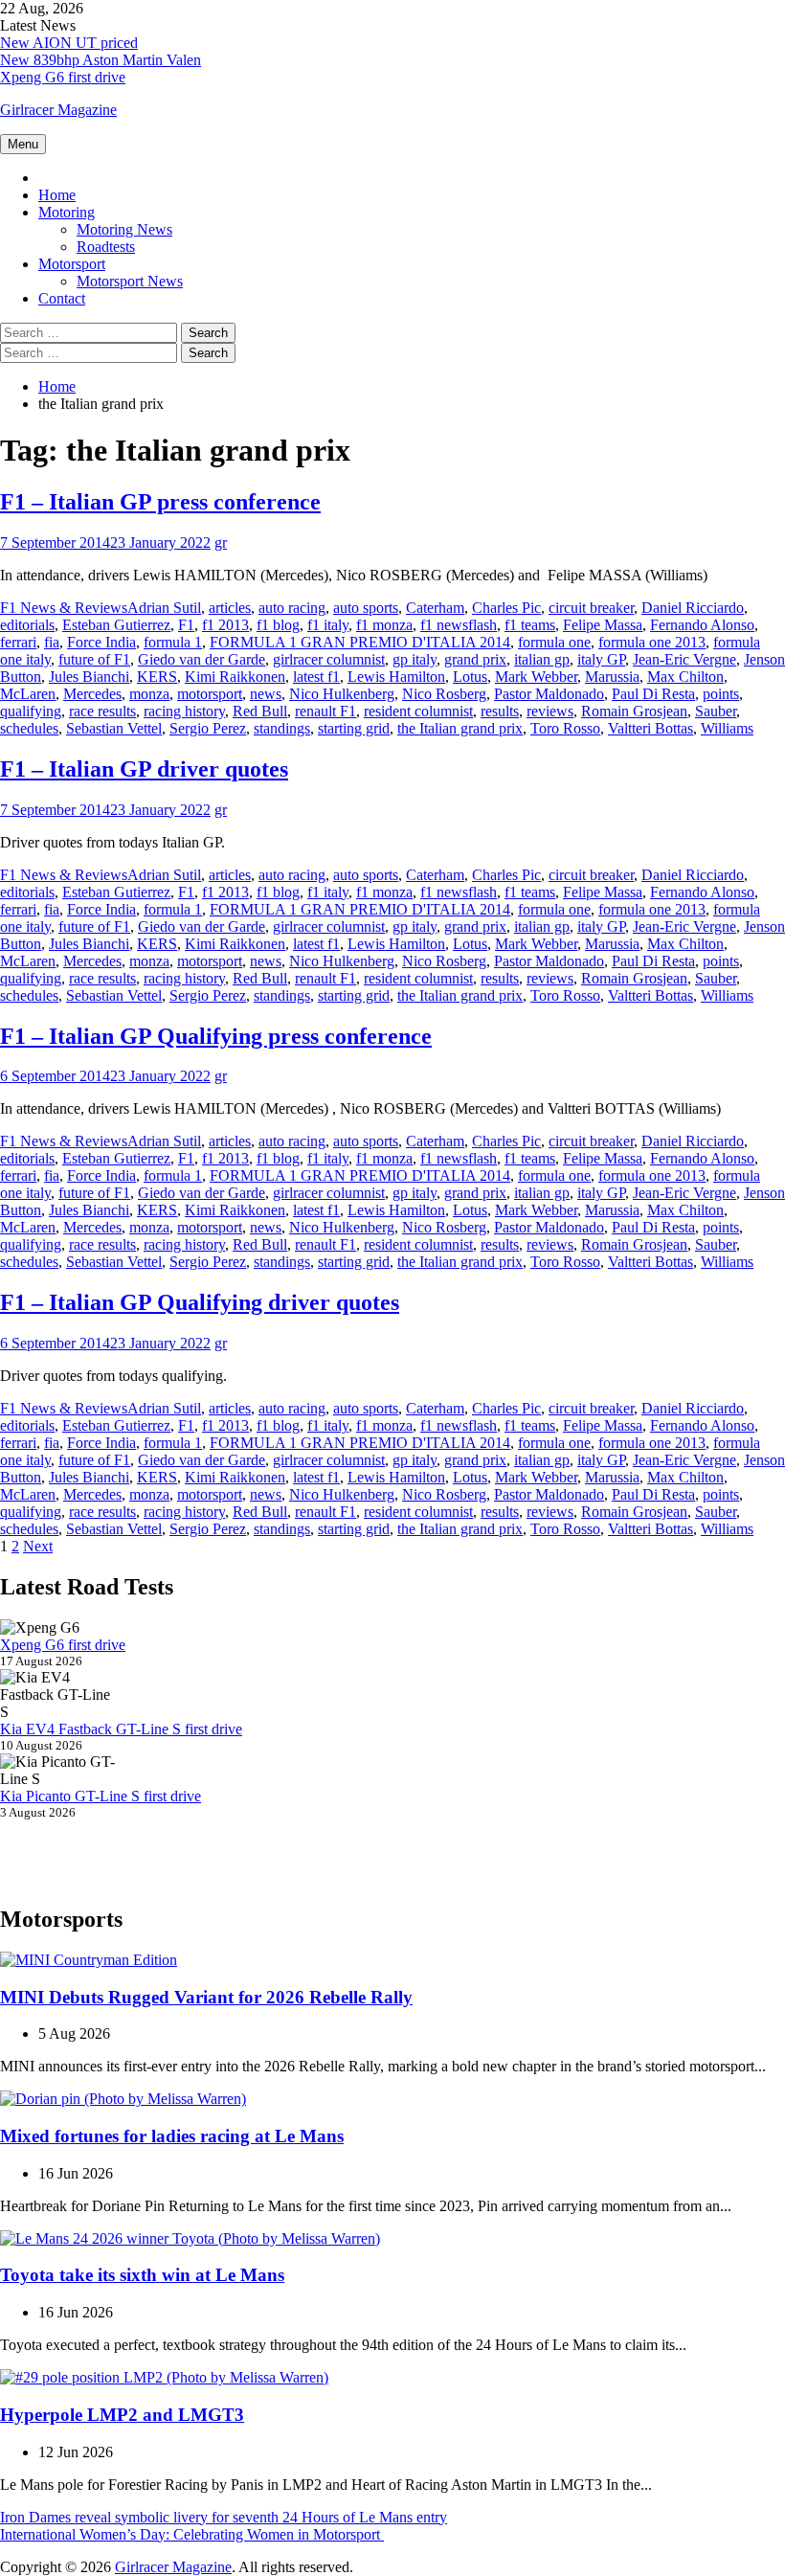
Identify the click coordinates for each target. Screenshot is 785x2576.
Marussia (612, 677)
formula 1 (173, 642)
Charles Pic (506, 608)
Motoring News (124, 229)
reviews (550, 711)
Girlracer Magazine (58, 110)
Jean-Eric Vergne (684, 659)
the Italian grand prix (460, 728)
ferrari (18, 642)
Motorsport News (130, 281)
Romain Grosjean (634, 711)
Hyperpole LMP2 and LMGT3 (122, 2415)
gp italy (415, 659)
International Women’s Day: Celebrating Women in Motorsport (192, 2534)
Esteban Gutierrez (116, 625)
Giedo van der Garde (202, 659)
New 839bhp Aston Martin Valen (101, 60)
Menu (23, 144)
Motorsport (72, 264)
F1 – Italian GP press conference (160, 502)
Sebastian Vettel (114, 728)
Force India (101, 642)
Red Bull (260, 711)
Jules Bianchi (89, 677)
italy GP (601, 659)
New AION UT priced (69, 43)
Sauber (716, 711)
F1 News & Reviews (64, 608)
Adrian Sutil (164, 608)
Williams (727, 728)
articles (230, 608)
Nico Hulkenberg (342, 694)
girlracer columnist (329, 659)
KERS (157, 677)
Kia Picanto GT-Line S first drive (101, 1796)
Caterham (435, 608)
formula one (554, 642)
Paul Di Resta (653, 694)
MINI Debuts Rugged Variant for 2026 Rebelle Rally (206, 1997)
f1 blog (278, 625)
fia (52, 642)
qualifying (31, 711)
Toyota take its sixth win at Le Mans (142, 2275)
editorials (27, 625)
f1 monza (384, 625)
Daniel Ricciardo (693, 608)
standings (282, 728)
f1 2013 (225, 625)
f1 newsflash (459, 625)
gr (221, 542)
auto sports (366, 608)
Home (57, 195)
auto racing (292, 608)
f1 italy (328, 625)
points (721, 694)
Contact (62, 298)
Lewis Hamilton (396, 677)
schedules (29, 728)
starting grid (354, 728)
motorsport (210, 694)
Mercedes (92, 694)
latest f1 (316, 677)
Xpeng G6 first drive (63, 77)
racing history (184, 711)
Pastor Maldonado (549, 694)
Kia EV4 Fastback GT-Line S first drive (121, 1729)
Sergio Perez (208, 728)
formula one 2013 (652, 642)
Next (38, 1546)
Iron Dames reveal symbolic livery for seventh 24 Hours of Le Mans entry (224, 2517)
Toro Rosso (565, 728)
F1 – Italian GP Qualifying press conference (216, 1036)
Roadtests (106, 247)
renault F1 (325, 711)
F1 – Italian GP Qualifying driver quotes (200, 1302)
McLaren (28, 694)
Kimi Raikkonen (235, 677)
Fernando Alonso (702, 625)
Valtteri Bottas (650, 728)
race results (102, 711)
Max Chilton (685, 677)
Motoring (67, 212)
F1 (186, 625)
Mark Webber (536, 677)
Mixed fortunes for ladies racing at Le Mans (172, 2136)
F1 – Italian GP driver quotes (144, 769)
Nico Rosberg (444, 694)
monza (149, 694)
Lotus (470, 677)
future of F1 (94, 659)
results (500, 711)
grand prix (475, 659)
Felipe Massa (603, 625)
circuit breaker (591, 608)
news (266, 694)
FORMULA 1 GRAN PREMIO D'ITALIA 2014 (360, 642)
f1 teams (530, 625)
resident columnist (418, 711)
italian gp (542, 659)
